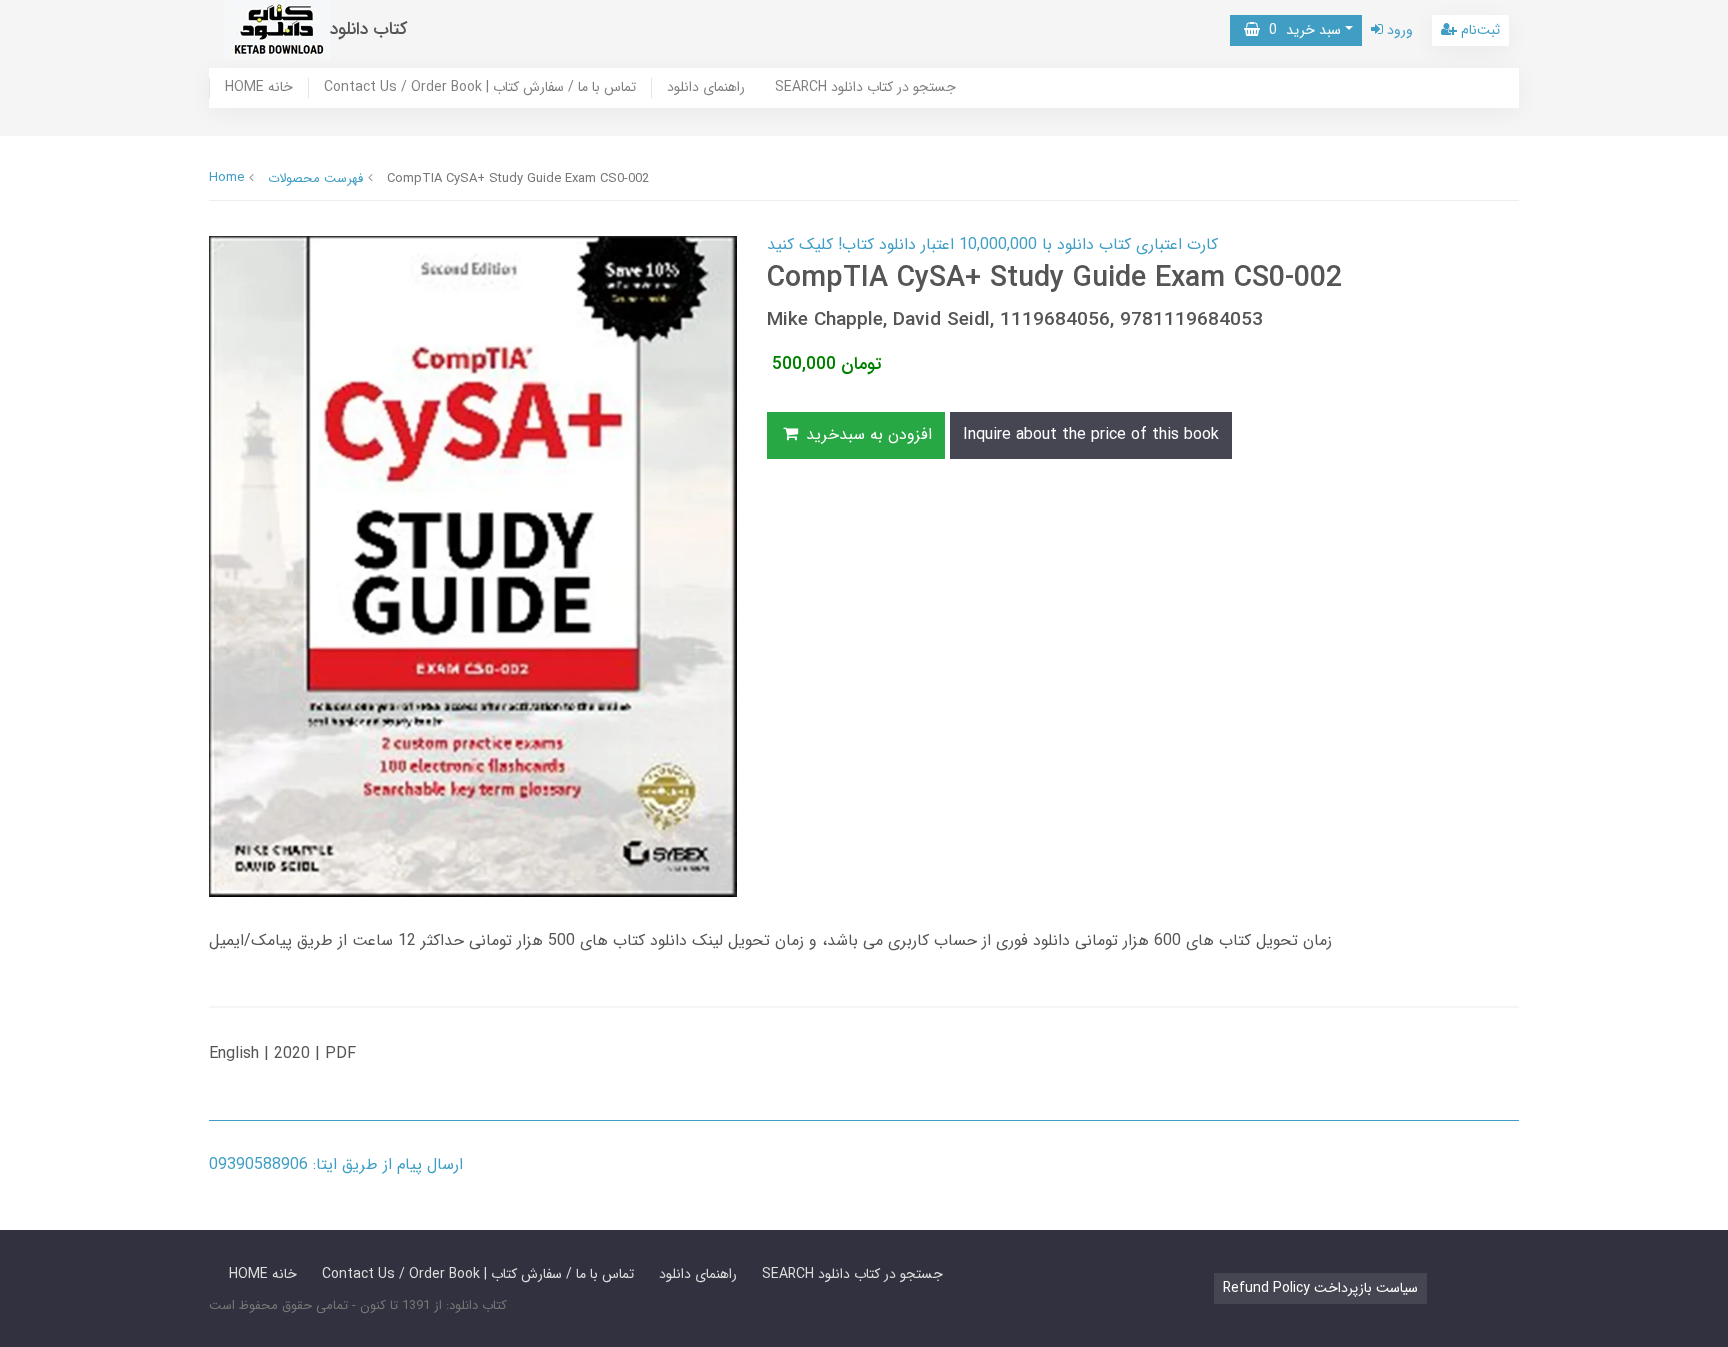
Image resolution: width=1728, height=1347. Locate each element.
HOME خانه (259, 88)
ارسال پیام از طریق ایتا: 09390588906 (336, 1164)
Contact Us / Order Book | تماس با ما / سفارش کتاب (480, 88)
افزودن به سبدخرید (866, 434)
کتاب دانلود (369, 29)
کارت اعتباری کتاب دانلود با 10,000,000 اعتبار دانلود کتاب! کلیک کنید (992, 244)
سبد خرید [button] (1300, 30)
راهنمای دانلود (706, 88)
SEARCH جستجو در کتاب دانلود (865, 88)
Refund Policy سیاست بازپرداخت (1320, 1288)
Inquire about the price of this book (1091, 434)
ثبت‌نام (1478, 30)
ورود (1398, 30)
